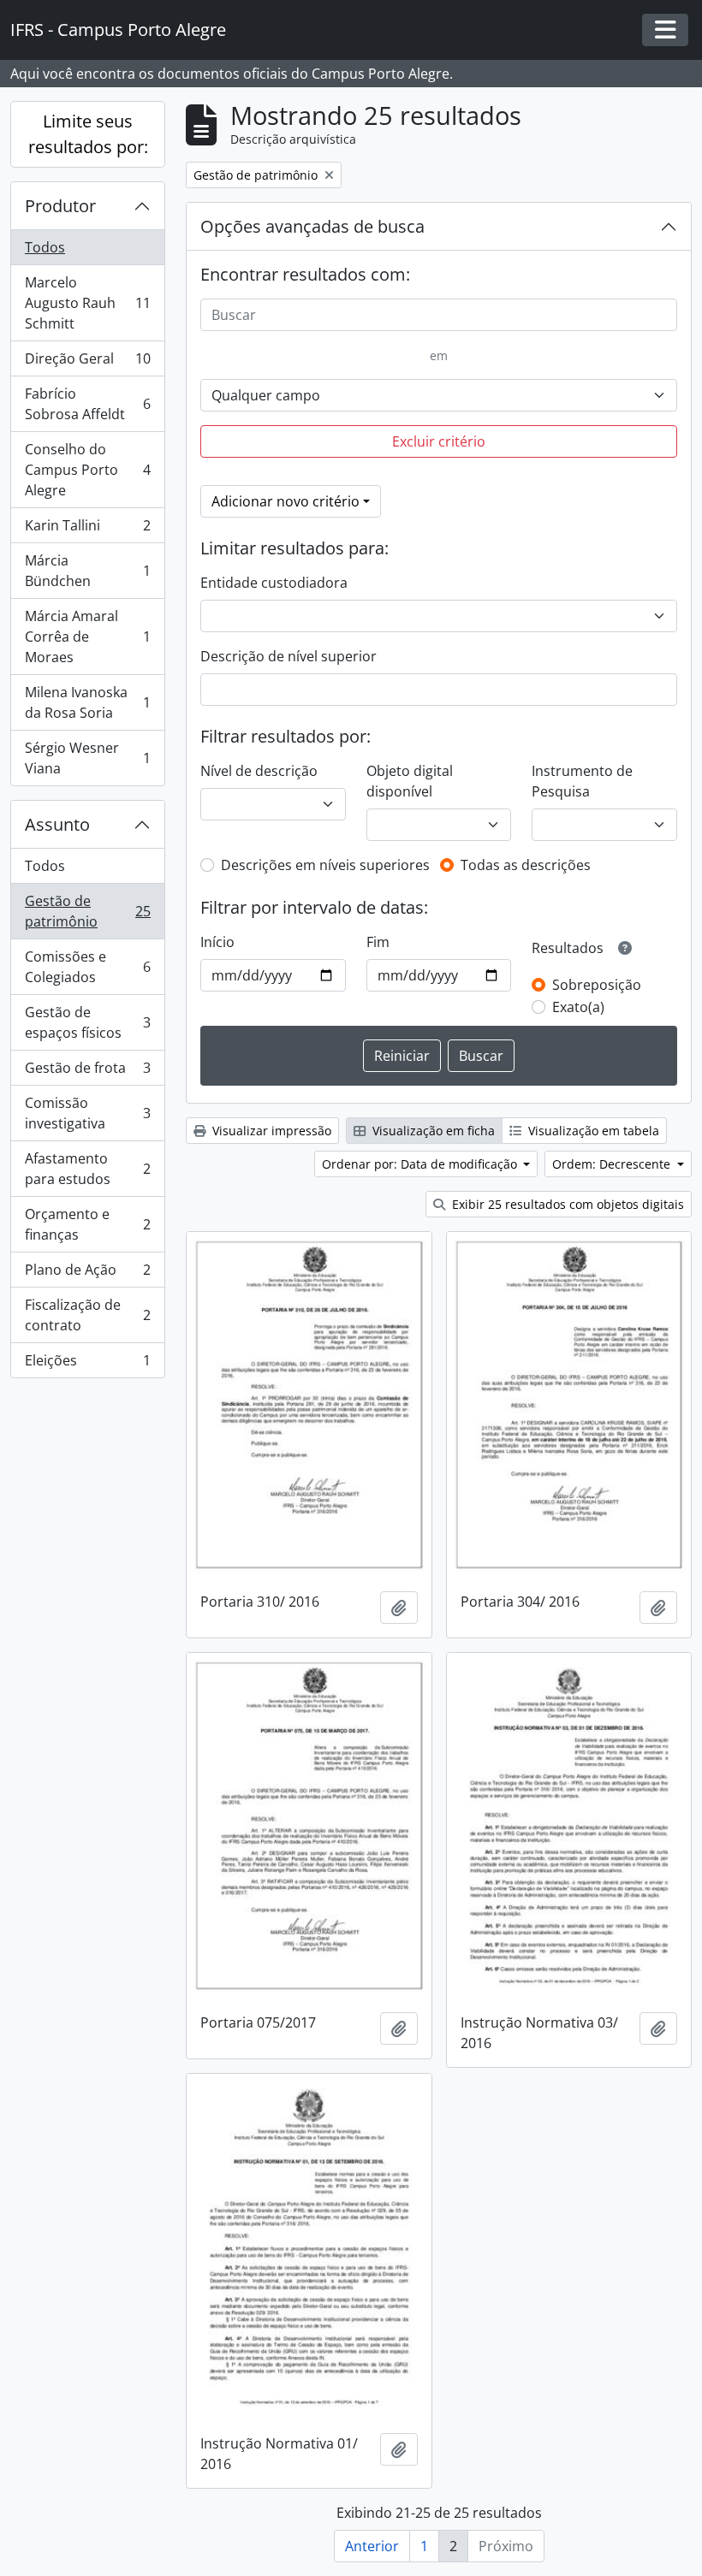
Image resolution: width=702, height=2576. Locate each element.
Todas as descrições (526, 865)
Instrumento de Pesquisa (582, 781)
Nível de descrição (259, 771)
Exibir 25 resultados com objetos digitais (566, 1204)
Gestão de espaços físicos (87, 1022)
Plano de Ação (87, 1274)
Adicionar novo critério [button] (286, 501)
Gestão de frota (87, 1072)
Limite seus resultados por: (88, 134)
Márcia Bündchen (87, 571)
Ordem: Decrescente (613, 1164)
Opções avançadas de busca (312, 226)
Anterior (372, 2546)
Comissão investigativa (87, 1113)
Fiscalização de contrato (87, 1315)
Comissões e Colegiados (87, 967)
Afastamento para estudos (87, 1169)
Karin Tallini (87, 530)
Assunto (57, 824)
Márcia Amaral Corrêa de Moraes (87, 637)
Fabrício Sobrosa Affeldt (87, 404)
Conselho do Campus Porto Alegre (87, 470)
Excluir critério (439, 441)
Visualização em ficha (432, 1131)
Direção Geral (87, 363)
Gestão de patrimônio (87, 911)
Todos (45, 247)
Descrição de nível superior (289, 656)
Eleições (87, 1364)
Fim (378, 942)
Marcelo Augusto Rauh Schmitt (87, 303)
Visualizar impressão (270, 1131)
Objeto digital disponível (410, 781)
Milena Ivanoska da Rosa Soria (87, 702)
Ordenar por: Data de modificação (421, 1164)
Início (217, 942)
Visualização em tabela (592, 1131)
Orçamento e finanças (87, 1224)
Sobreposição (597, 985)
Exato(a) (578, 1007)
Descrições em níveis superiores (325, 865)
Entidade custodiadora (274, 583)
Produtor (60, 206)
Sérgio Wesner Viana (87, 758)
